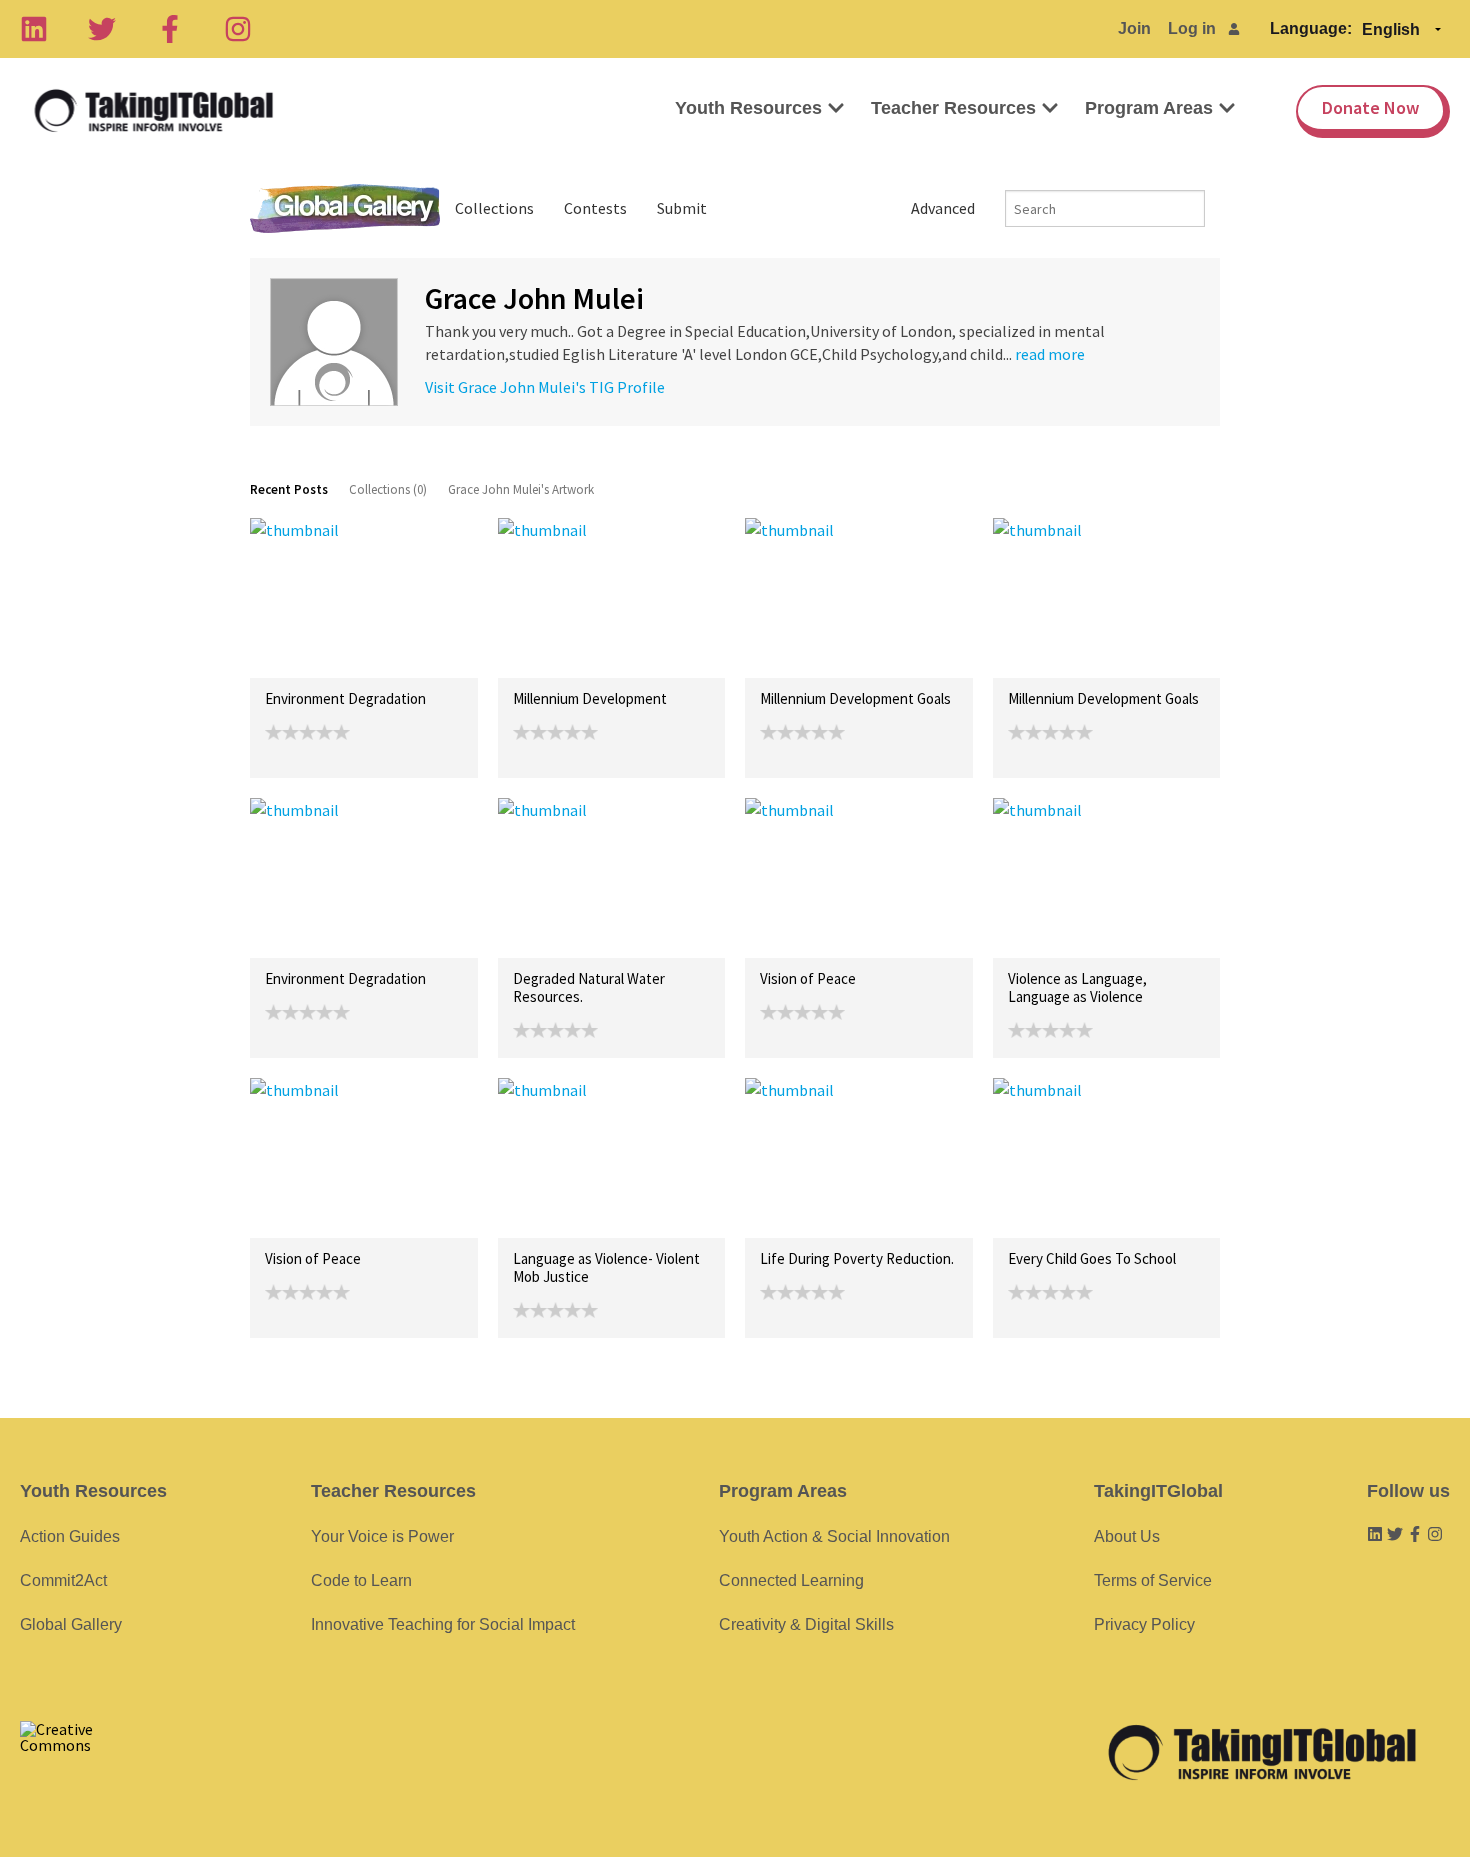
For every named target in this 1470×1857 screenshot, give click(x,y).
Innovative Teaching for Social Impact (443, 1624)
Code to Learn (361, 1580)
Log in (1192, 28)
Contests (595, 208)
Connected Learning (791, 1580)
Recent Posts (289, 489)
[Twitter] (102, 29)
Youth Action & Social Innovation (834, 1536)
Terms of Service (1153, 1580)
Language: (1311, 28)
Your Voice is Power (382, 1536)
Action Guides (70, 1536)
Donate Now (1370, 107)
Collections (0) (388, 489)
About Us (1127, 1536)
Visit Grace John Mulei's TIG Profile (545, 387)
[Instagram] (238, 29)
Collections (494, 208)
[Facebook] (170, 29)
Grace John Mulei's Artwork (521, 489)
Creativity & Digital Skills (806, 1624)
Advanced (943, 208)
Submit (682, 208)
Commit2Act (63, 1580)
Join (1134, 28)
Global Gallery (345, 208)
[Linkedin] (34, 29)
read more (1050, 354)
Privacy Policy (1144, 1624)
